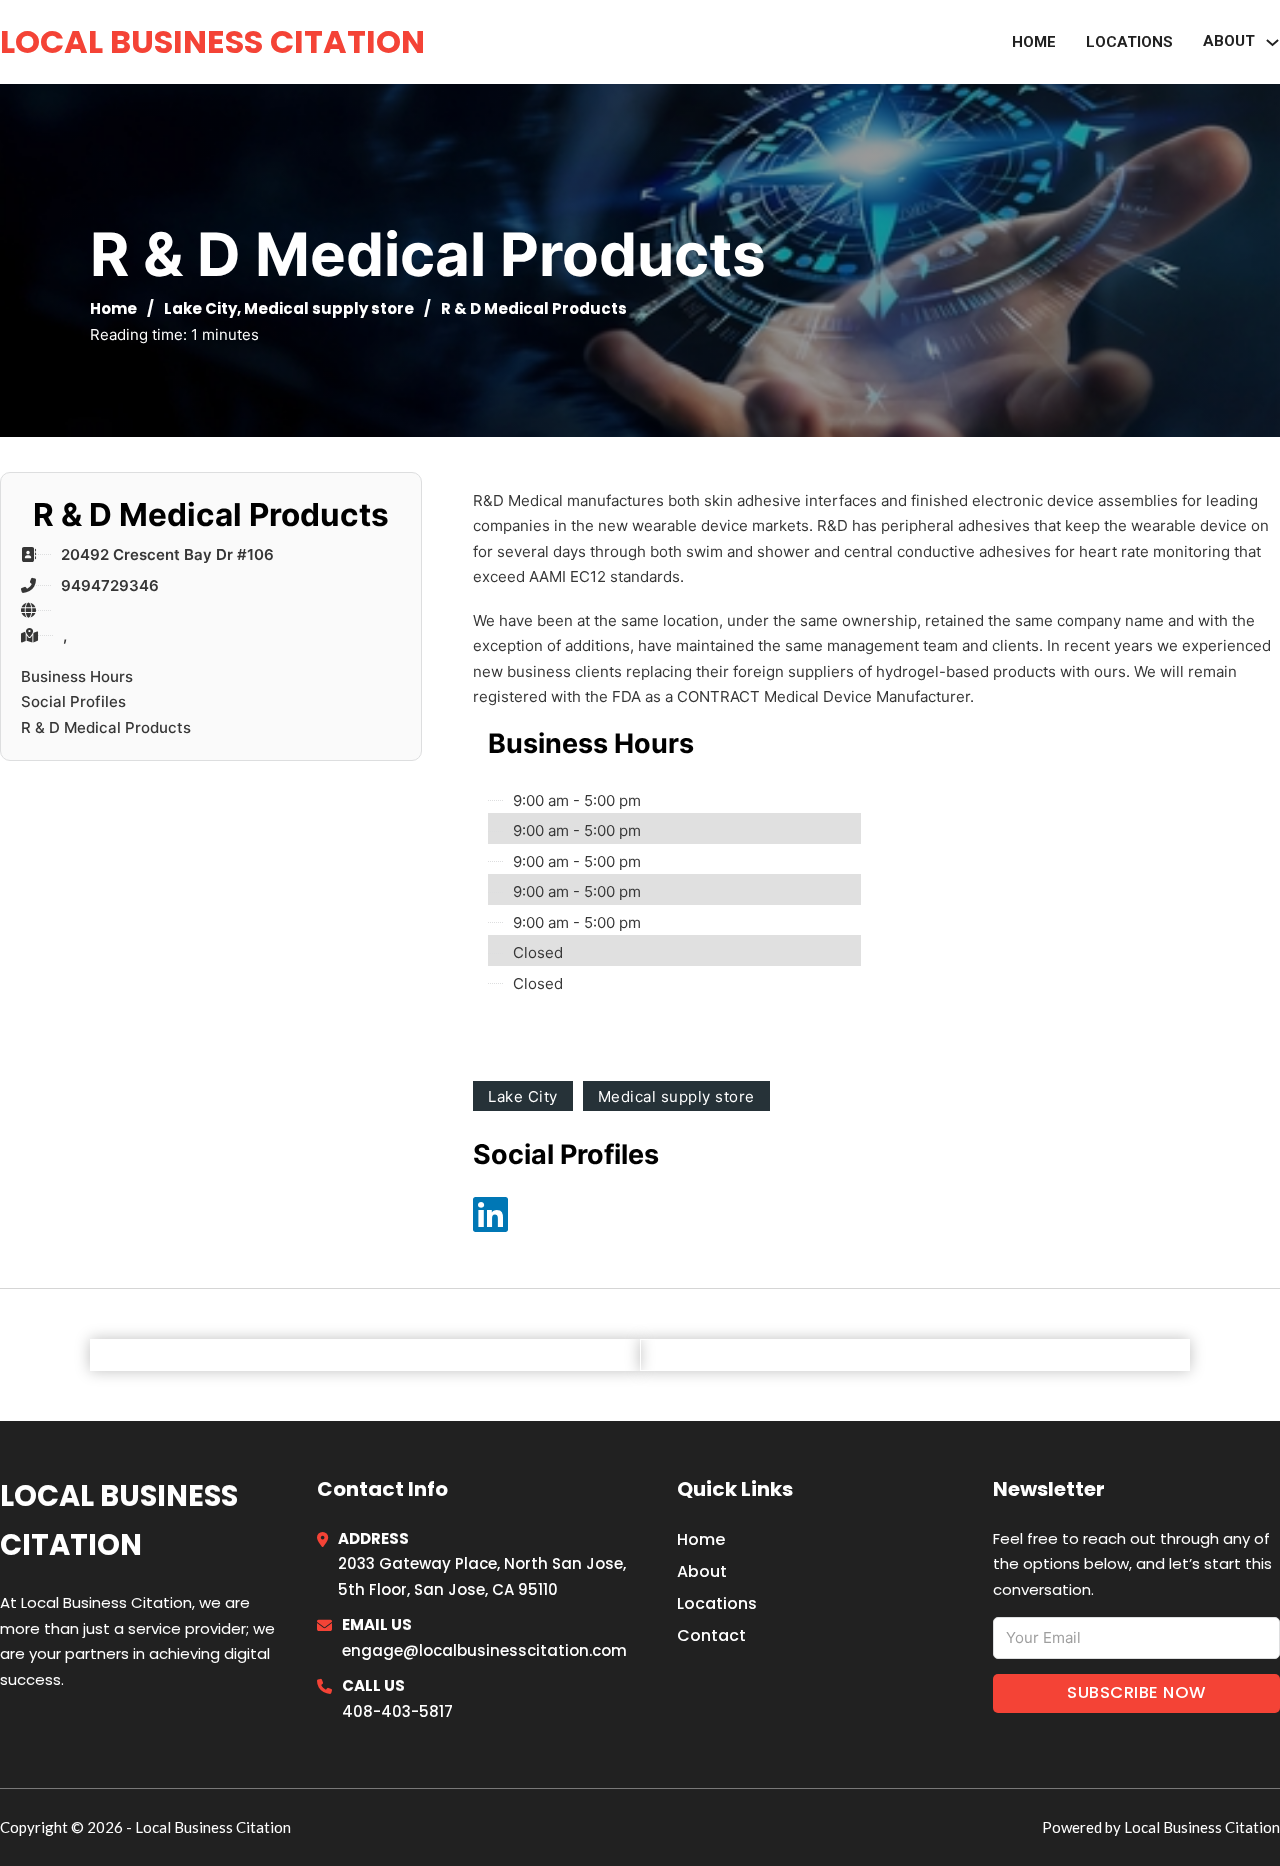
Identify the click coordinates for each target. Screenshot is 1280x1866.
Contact (711, 1635)
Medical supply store (329, 308)
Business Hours (77, 676)
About (702, 1571)
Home (1034, 42)
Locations (1129, 42)
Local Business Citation (212, 41)
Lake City (200, 308)
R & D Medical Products (106, 727)
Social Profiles (73, 701)
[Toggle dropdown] (1272, 42)
